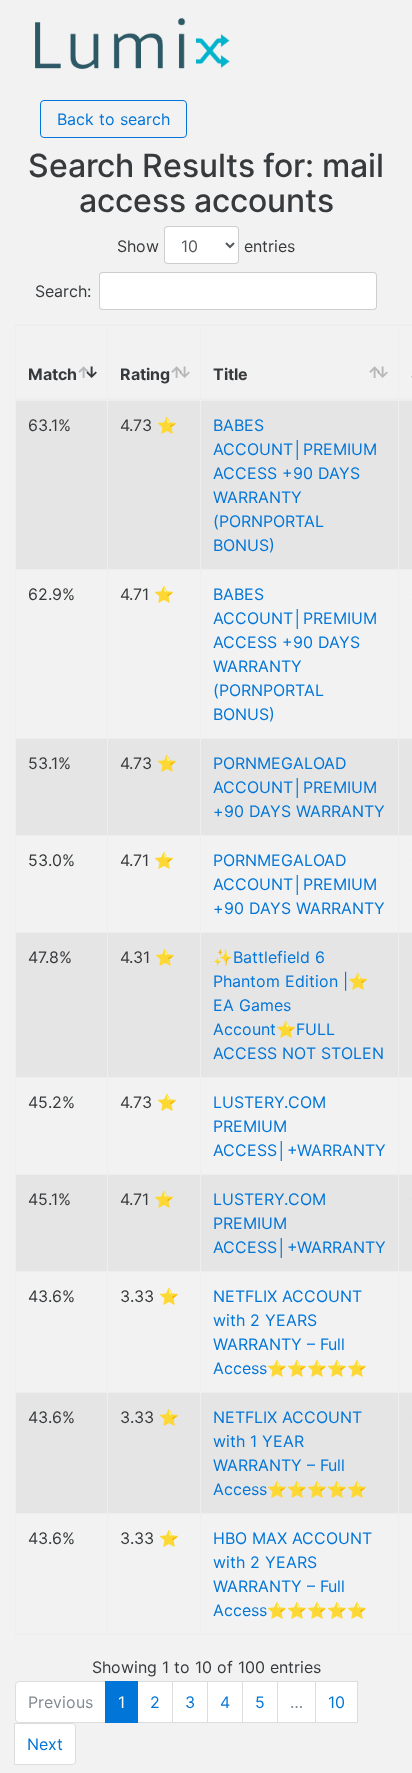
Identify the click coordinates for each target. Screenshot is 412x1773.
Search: (63, 291)
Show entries (206, 246)
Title (230, 374)
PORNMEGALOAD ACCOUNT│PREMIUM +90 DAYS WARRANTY (299, 787)
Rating (145, 374)
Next (45, 1744)
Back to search (113, 119)
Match (52, 374)
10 (336, 1702)
